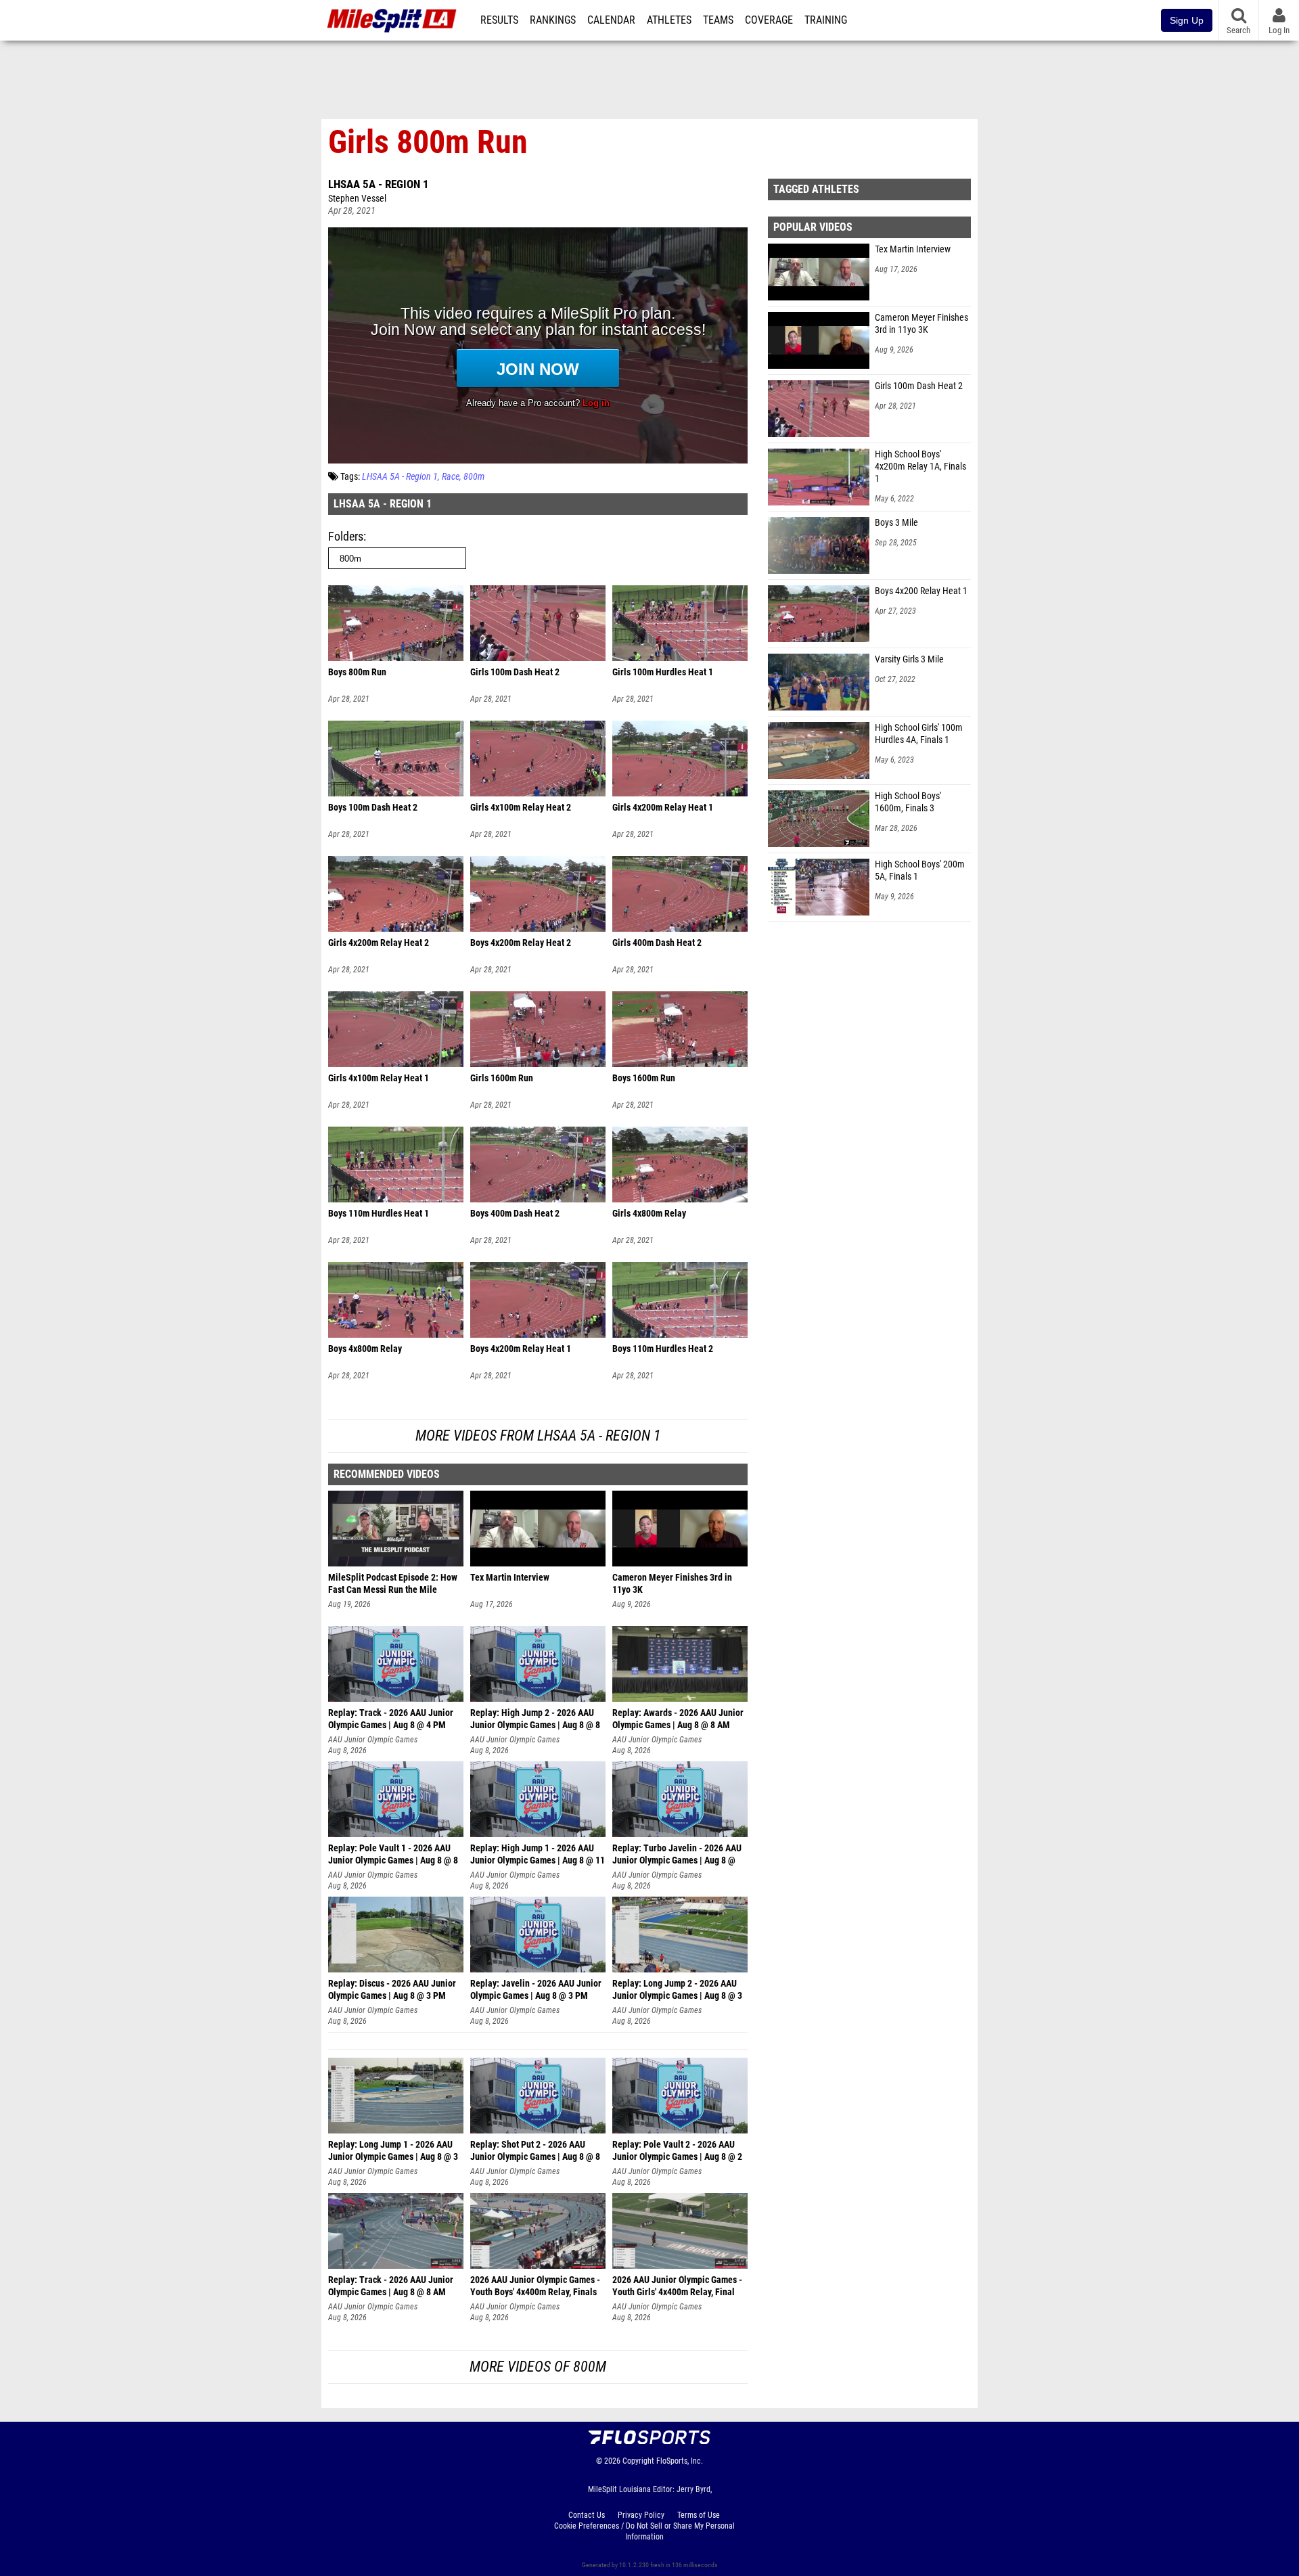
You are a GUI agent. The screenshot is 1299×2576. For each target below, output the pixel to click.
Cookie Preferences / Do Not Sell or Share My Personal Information (644, 2531)
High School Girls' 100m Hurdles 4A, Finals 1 (919, 734)
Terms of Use (699, 2515)
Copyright (638, 2461)
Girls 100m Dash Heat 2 (919, 386)
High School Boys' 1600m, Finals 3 (908, 802)
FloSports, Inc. (680, 2461)
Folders (346, 536)
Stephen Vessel (357, 199)
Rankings (553, 20)
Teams (718, 20)
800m (474, 477)
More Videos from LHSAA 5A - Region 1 (538, 1436)
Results (499, 20)
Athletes (669, 20)
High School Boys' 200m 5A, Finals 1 (920, 871)
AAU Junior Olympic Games (373, 1740)
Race (451, 477)
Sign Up (1187, 20)
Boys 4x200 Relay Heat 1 (921, 591)
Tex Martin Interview (913, 249)
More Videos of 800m (538, 2367)
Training (826, 20)
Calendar (611, 20)
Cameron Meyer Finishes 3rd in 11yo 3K (921, 324)
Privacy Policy (641, 2515)
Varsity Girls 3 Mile (909, 659)
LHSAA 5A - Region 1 (379, 184)
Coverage (769, 20)
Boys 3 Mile (896, 523)
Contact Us (587, 2515)
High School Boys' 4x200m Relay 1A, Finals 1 (920, 467)
